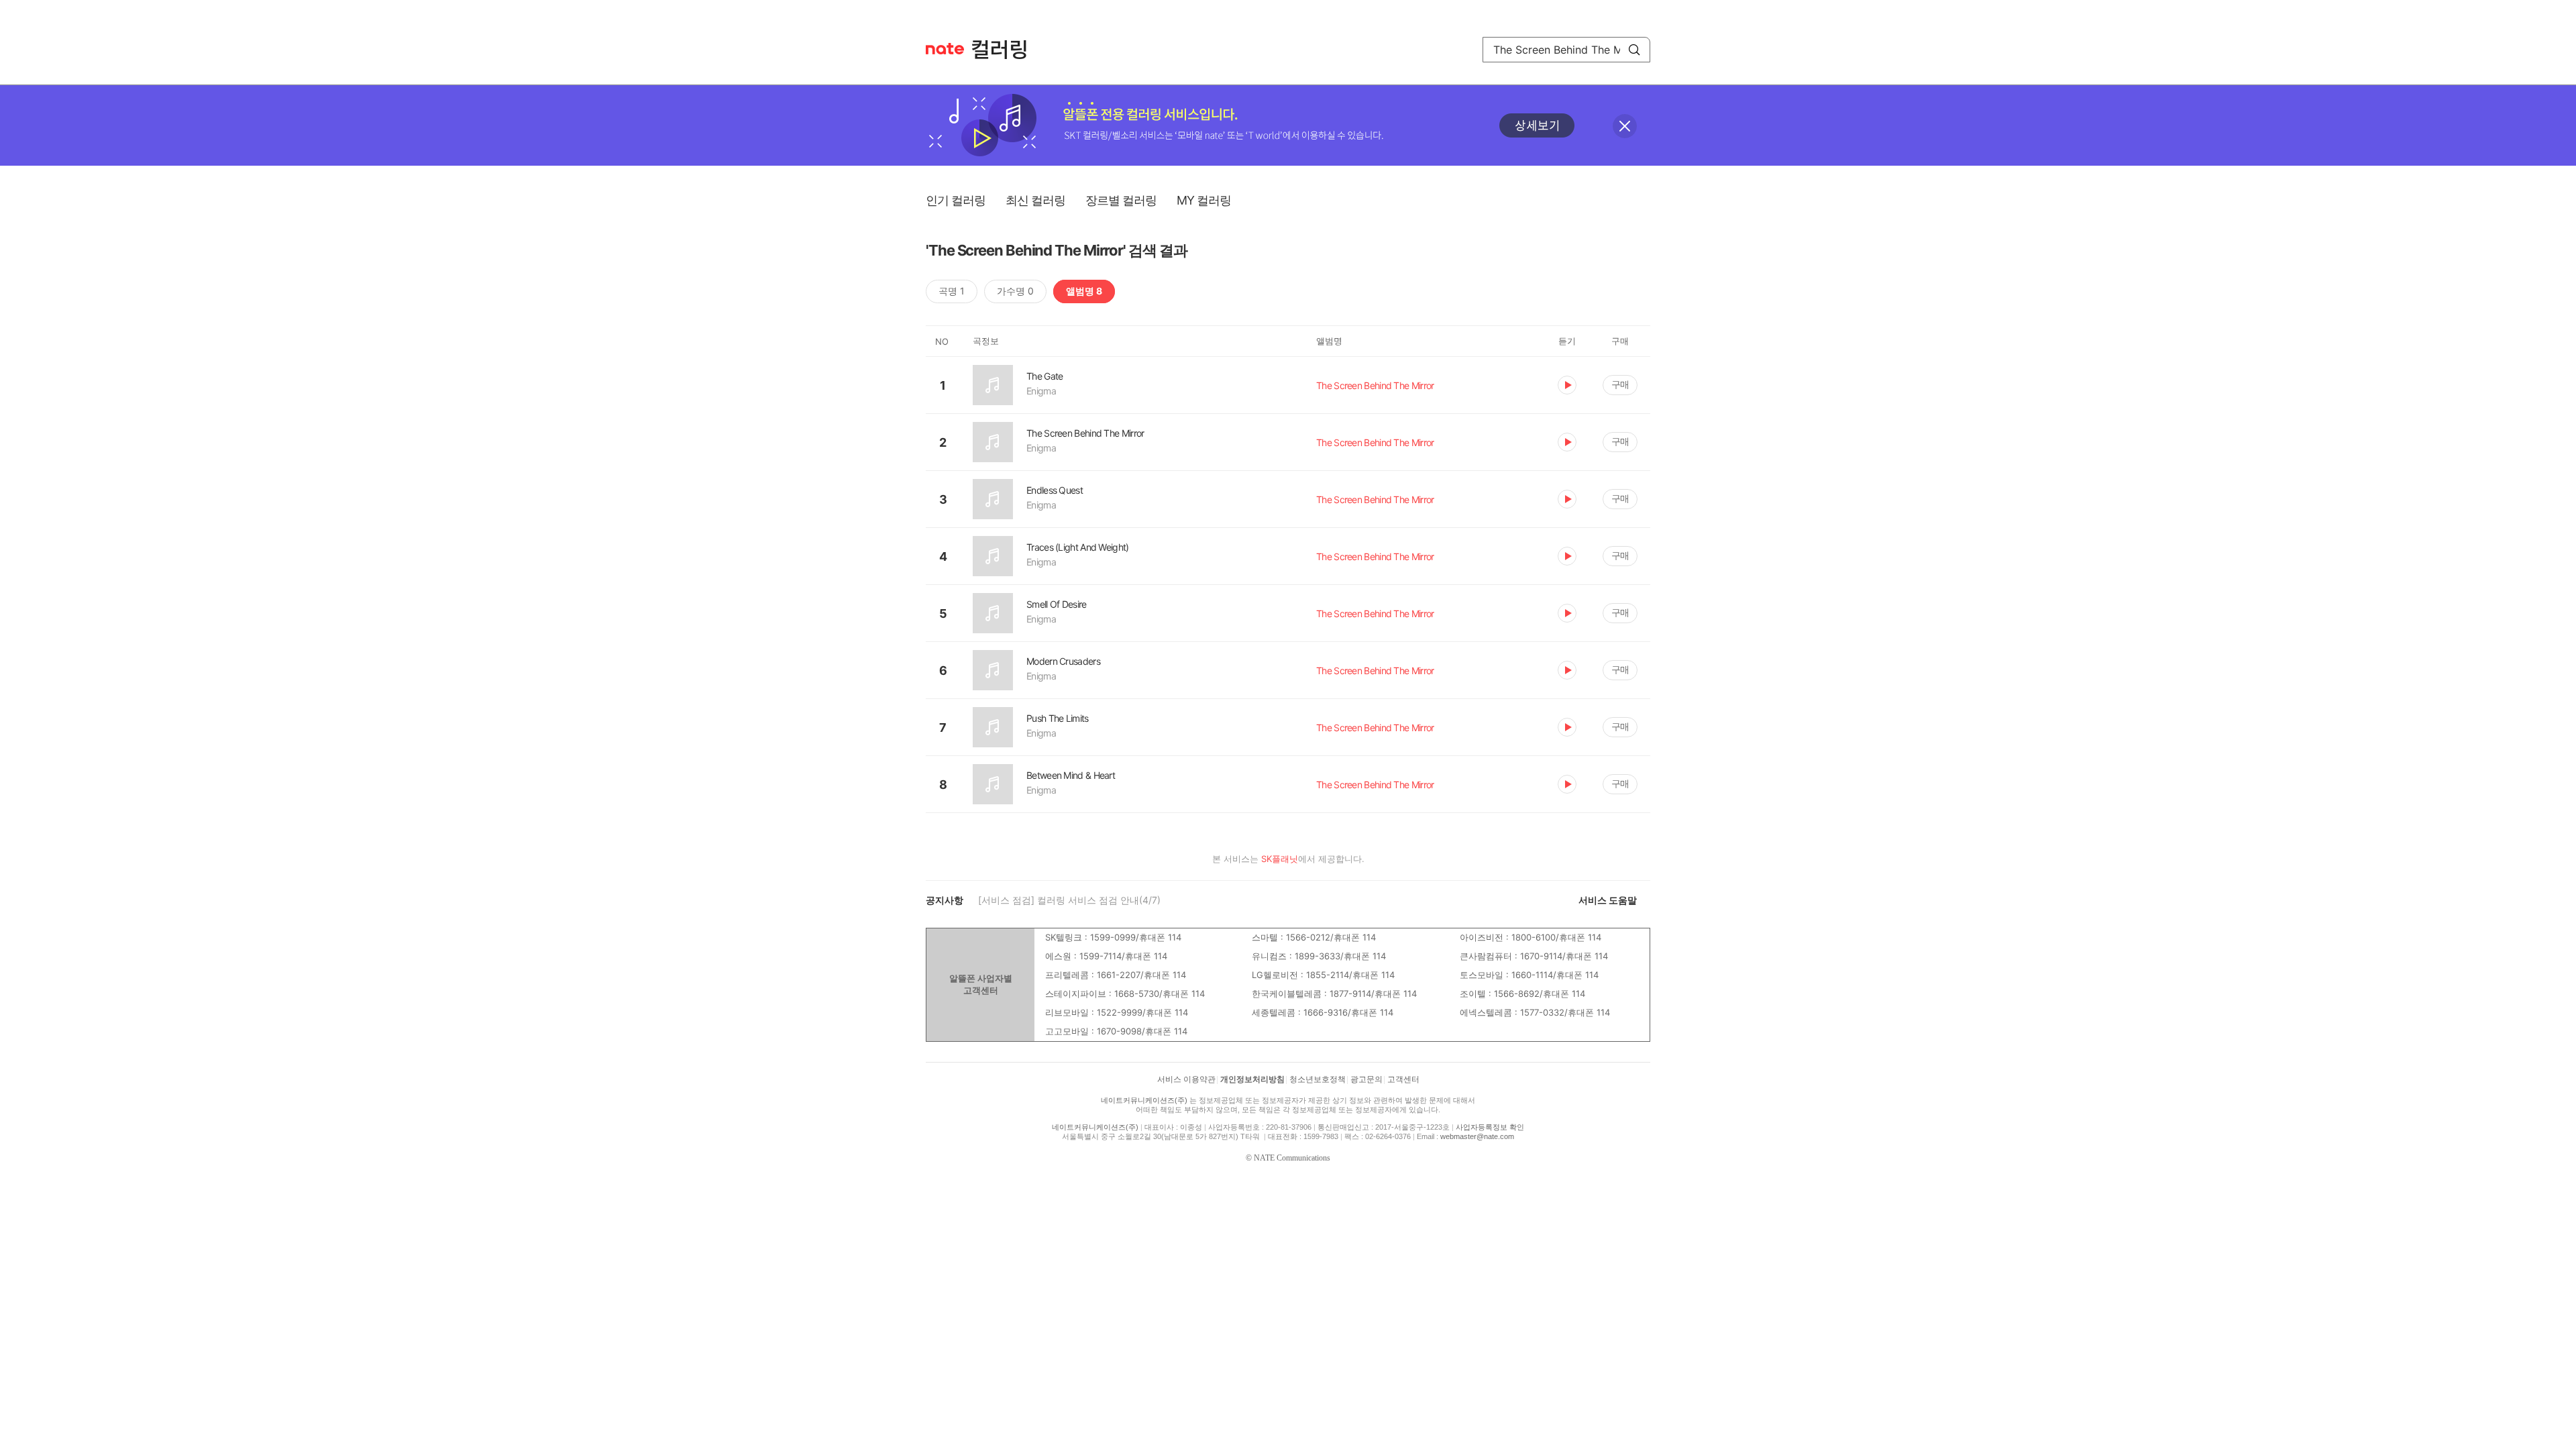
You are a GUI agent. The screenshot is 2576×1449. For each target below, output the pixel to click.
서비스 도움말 (1608, 900)
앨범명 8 (1084, 291)
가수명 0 (1015, 291)
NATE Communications (1292, 1158)
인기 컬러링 (956, 200)
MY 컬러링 (1204, 200)
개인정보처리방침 (1252, 1079)
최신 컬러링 (1035, 200)
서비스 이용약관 (1186, 1079)
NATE (945, 49)
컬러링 (1006, 50)
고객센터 (1403, 1079)
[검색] (1634, 50)
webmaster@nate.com (1477, 1136)
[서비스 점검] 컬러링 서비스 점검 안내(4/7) (1069, 900)
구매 (1620, 384)
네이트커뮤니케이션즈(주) (1144, 1100)
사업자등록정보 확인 (1490, 1127)
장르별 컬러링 (1121, 200)
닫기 (1625, 126)
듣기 (1567, 385)
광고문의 (1366, 1079)
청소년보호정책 (1318, 1079)
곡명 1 (952, 291)
